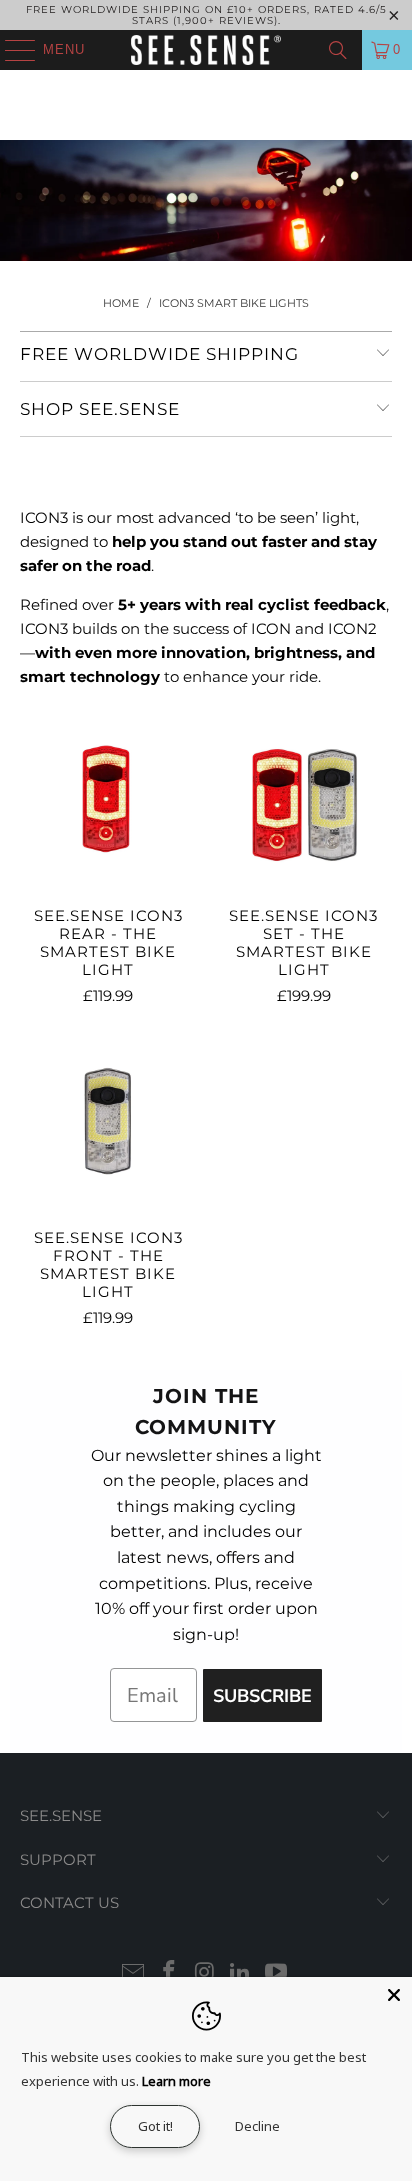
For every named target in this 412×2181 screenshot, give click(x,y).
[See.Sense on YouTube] (277, 1973)
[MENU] (10, 50)
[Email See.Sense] (134, 1973)
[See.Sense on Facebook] (169, 1973)
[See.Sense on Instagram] (205, 1973)
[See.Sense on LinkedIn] (241, 1973)
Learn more (176, 2081)
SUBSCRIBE (262, 1696)
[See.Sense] (206, 50)
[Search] (338, 50)
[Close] (394, 1995)
